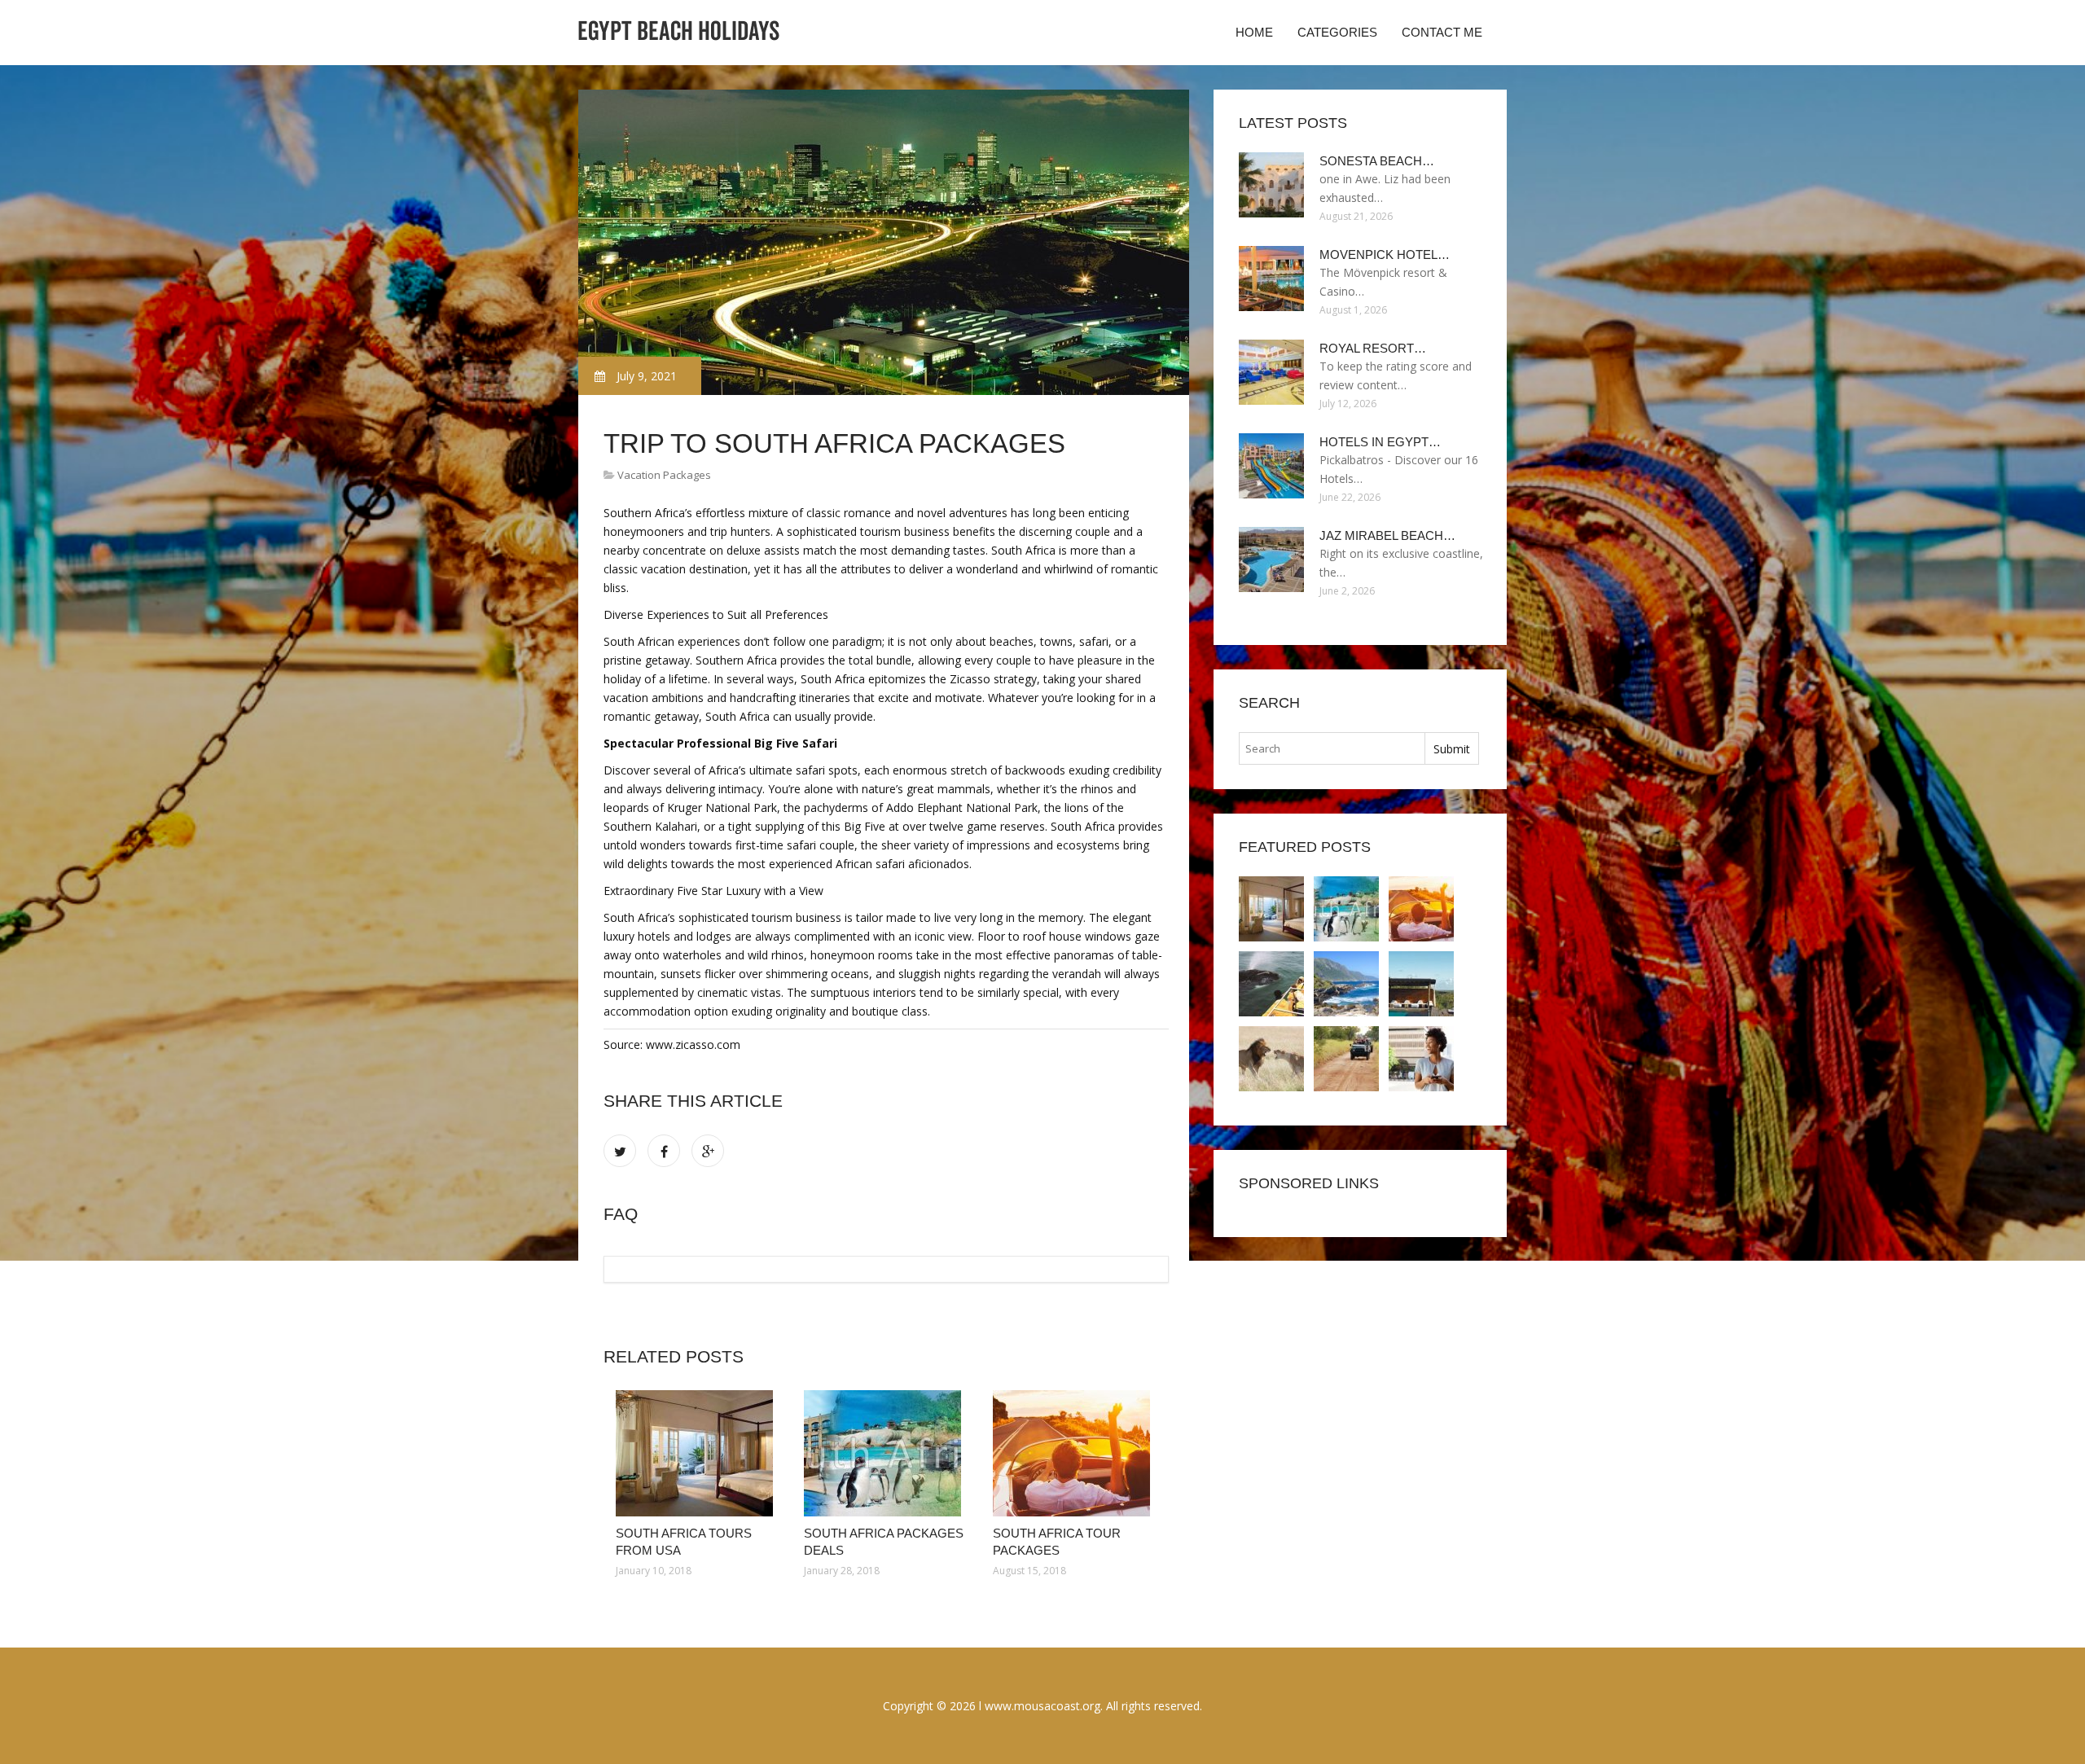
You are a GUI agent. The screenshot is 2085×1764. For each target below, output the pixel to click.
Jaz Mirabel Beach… (1387, 535)
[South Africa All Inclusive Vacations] (1346, 1059)
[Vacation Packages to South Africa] (1421, 984)
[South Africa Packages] (1346, 984)
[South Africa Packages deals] (886, 1453)
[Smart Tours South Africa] (1421, 1059)
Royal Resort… (1373, 348)
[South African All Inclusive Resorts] (1271, 1059)
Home (1254, 32)
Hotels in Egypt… (1380, 442)
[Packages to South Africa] (1271, 984)
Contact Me (1442, 32)
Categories (1337, 32)
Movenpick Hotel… (1385, 255)
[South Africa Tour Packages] (1075, 1453)
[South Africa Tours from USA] (698, 1453)
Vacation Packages (664, 475)
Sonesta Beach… (1377, 161)
